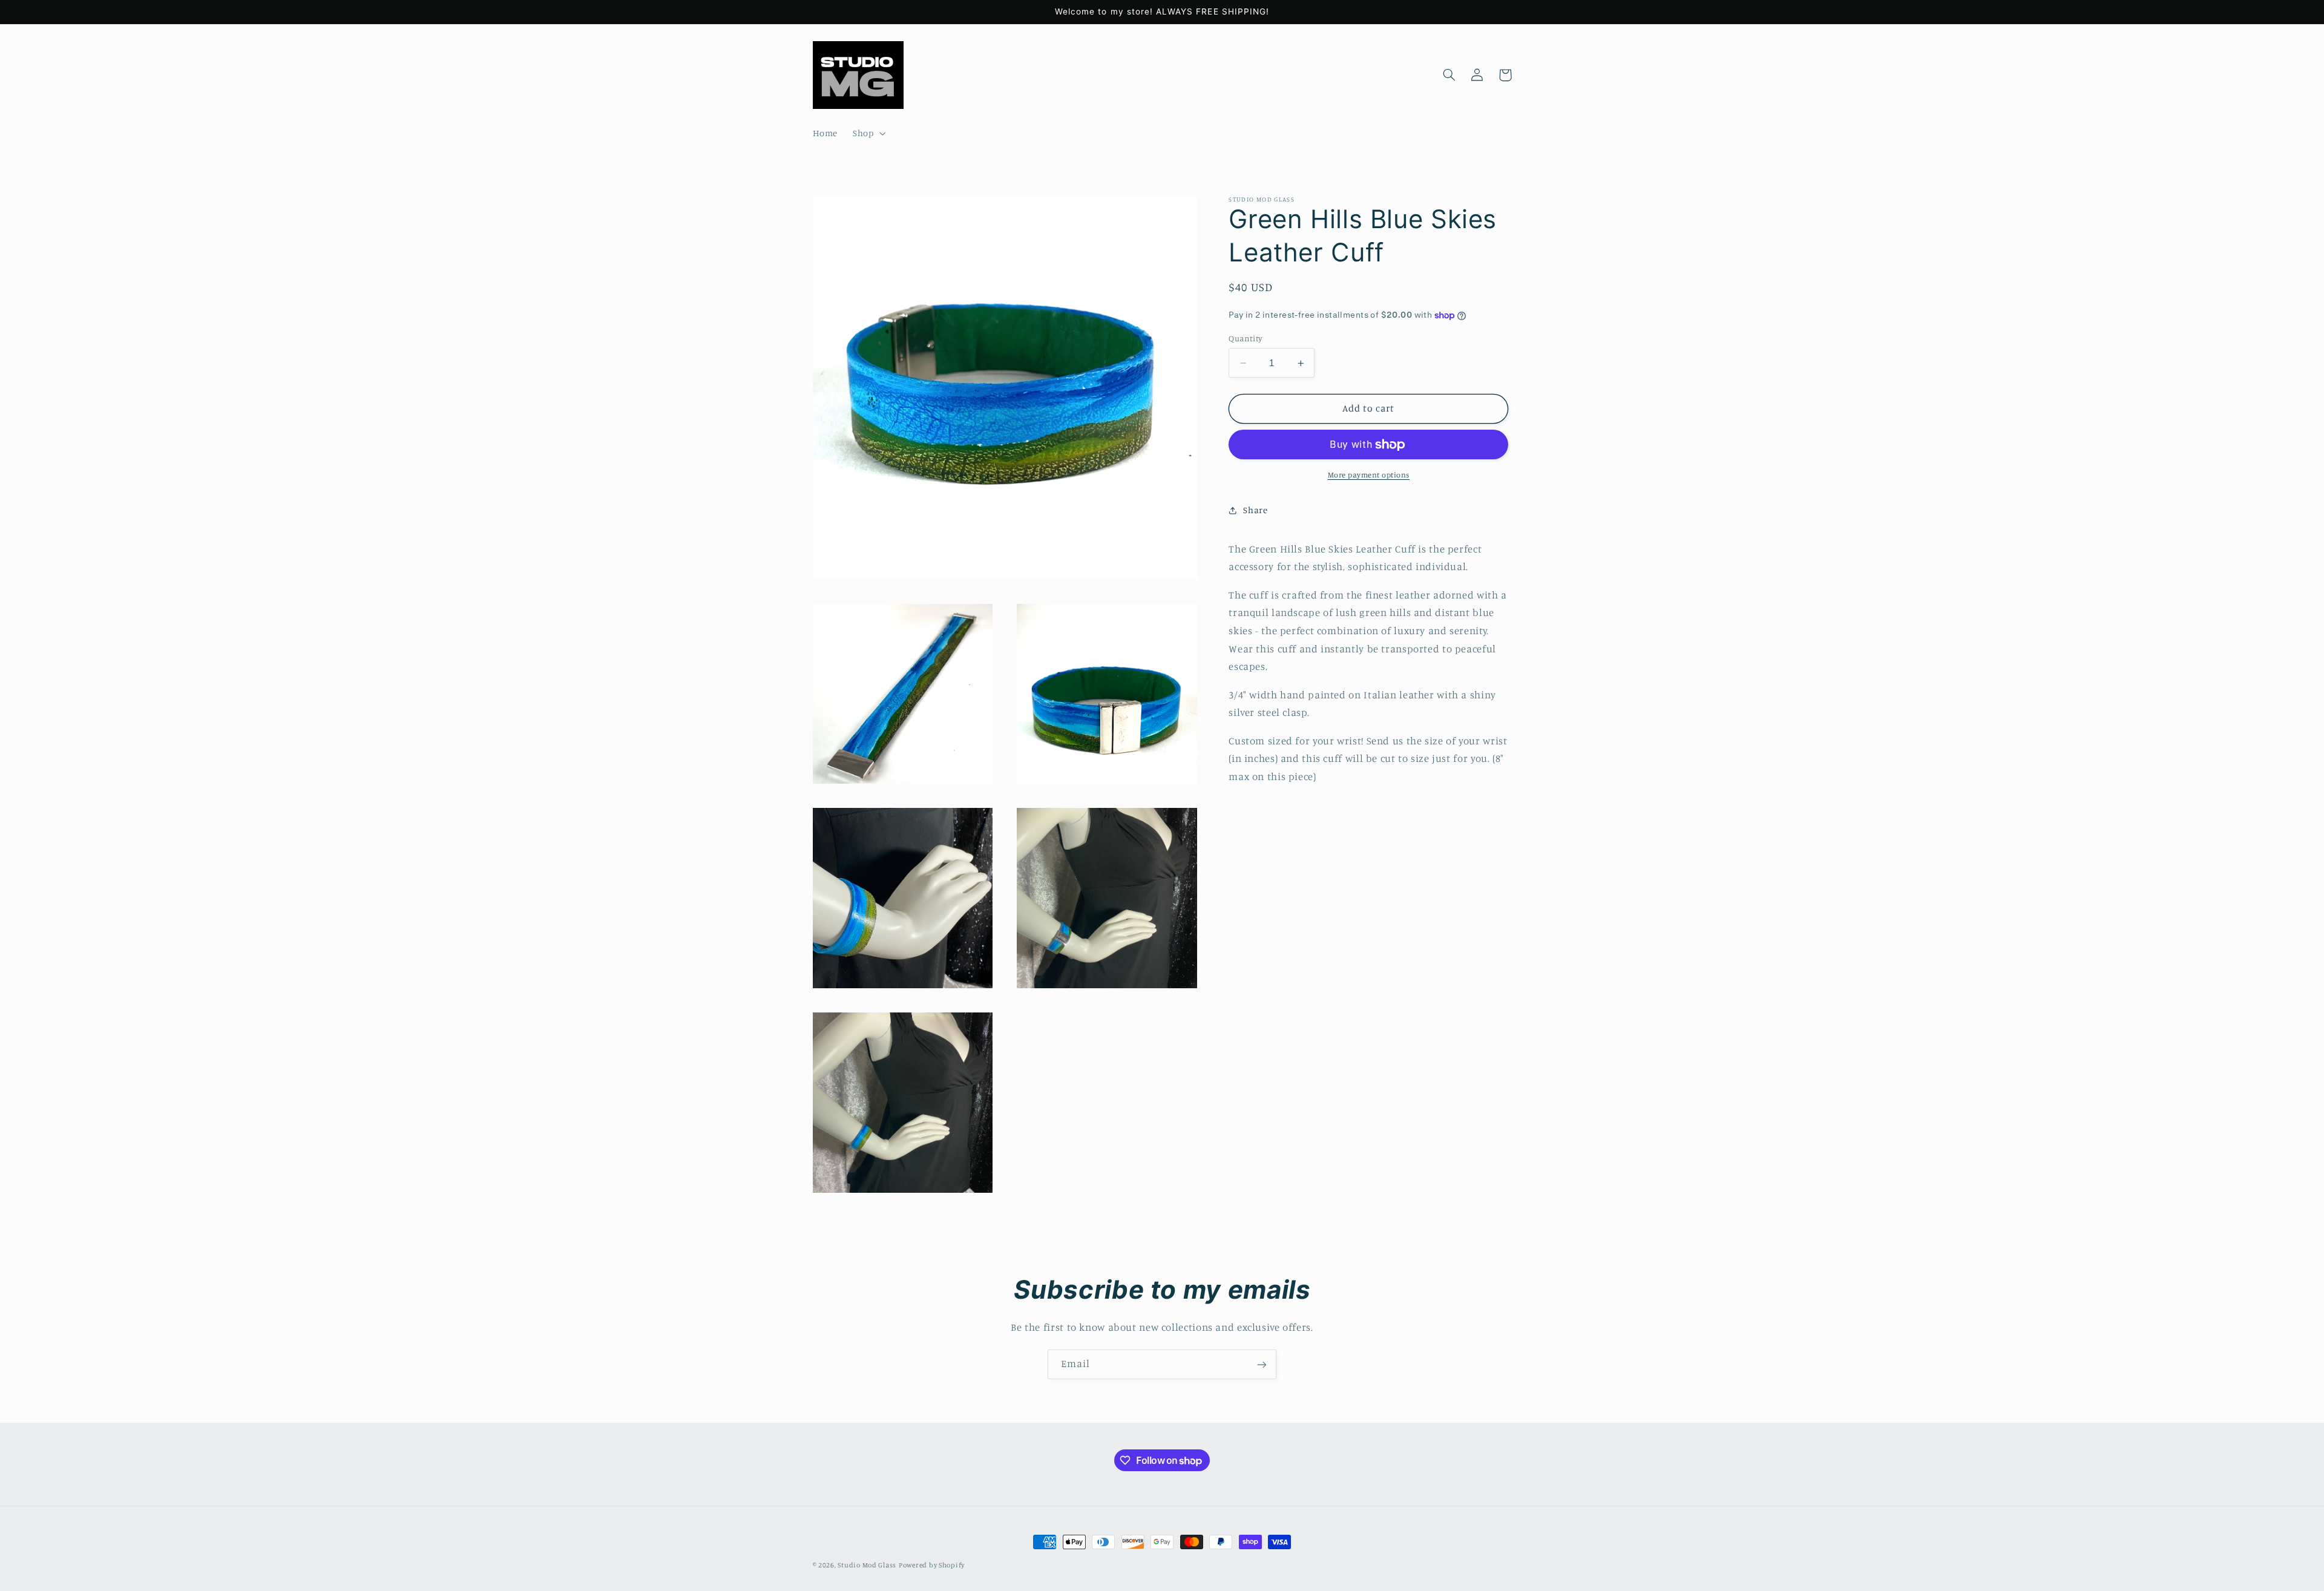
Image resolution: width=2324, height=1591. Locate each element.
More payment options (1369, 475)
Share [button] (1255, 510)
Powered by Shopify (932, 1565)
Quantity (1245, 338)
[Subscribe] (1262, 1364)
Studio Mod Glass (867, 1565)
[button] (868, 134)
